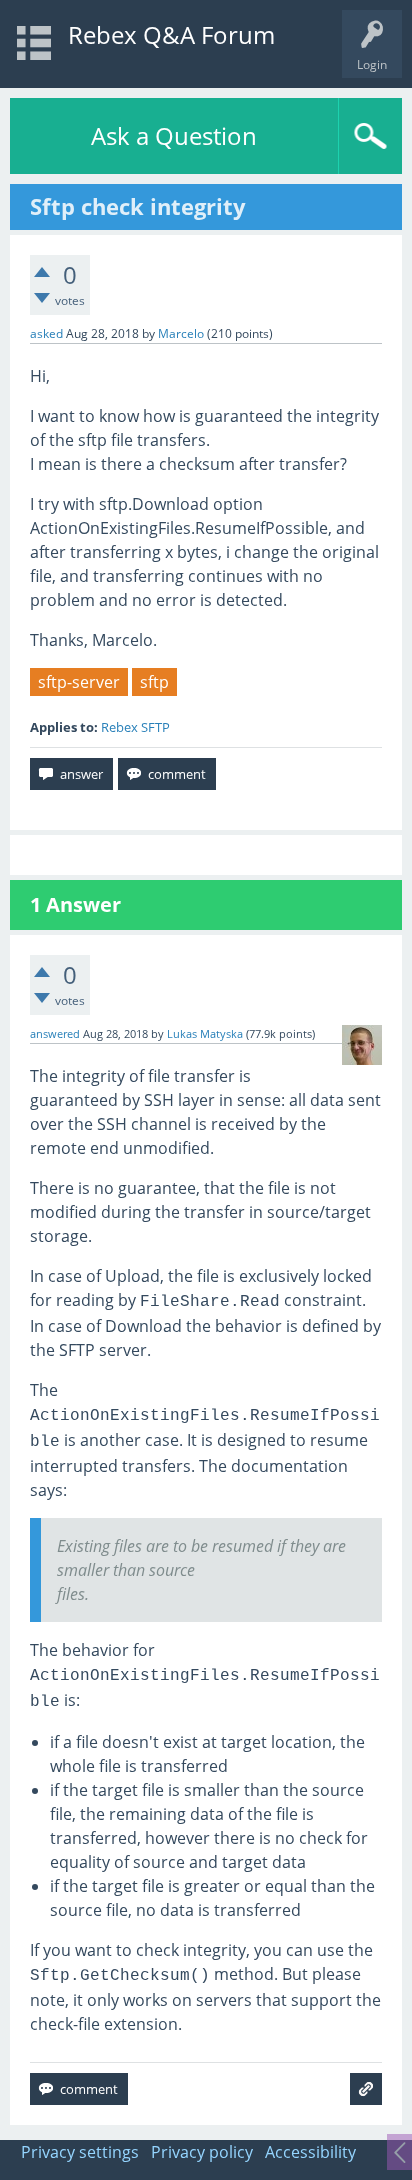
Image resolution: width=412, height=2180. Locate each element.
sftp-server (79, 682)
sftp (154, 682)
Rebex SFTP (135, 727)
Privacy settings (80, 2152)
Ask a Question (174, 135)
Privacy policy (202, 2152)
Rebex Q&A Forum (171, 34)
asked (46, 333)
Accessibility (310, 2152)
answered (55, 1034)
